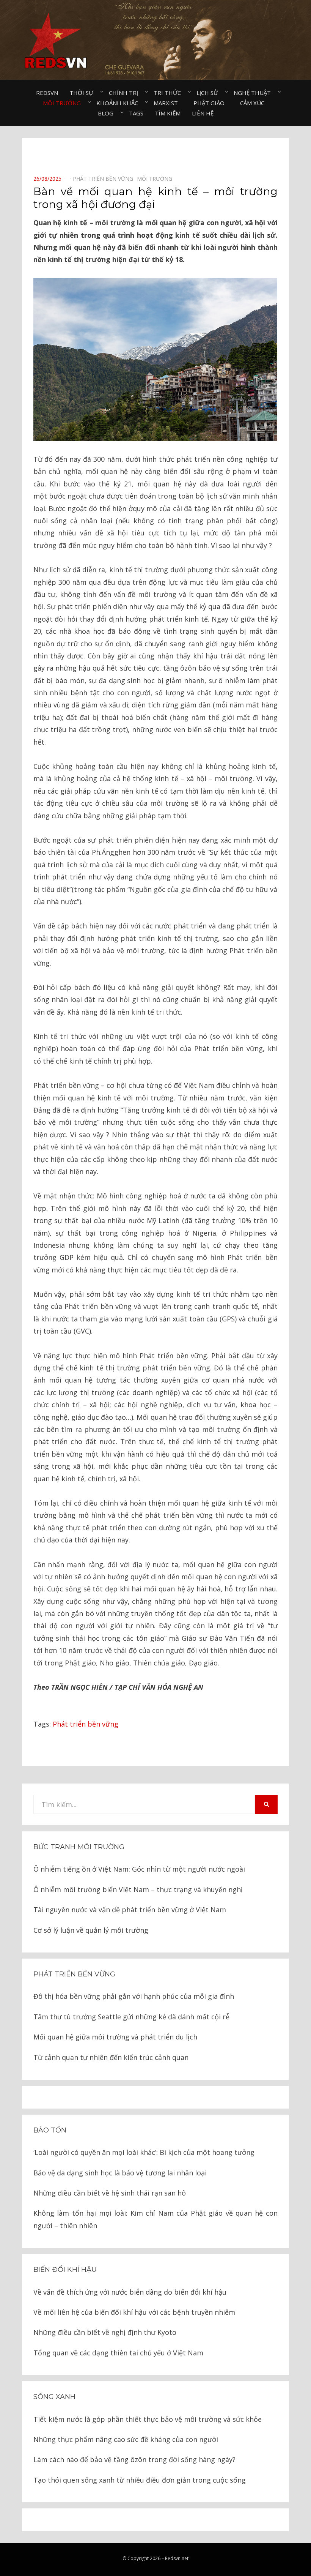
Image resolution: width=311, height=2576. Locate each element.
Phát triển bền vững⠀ (105, 179)
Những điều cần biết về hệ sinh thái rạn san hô (110, 2193)
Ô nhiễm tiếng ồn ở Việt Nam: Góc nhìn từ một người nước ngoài (139, 1869)
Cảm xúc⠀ (254, 103)
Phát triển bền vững (86, 1724)
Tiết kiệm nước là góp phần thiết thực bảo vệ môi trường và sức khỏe (148, 2419)
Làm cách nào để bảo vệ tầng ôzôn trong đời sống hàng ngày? (134, 2459)
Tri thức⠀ (169, 93)
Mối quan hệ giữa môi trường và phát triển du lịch (115, 2037)
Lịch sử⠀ (209, 93)
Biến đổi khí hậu (65, 2270)
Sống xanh (54, 2397)
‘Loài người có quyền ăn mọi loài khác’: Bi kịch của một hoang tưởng (144, 2152)
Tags (136, 113)
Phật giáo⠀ (211, 103)
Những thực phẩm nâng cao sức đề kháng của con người (126, 2439)
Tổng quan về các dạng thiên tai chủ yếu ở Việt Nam (118, 2353)
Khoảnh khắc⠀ (119, 103)
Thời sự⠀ (83, 93)
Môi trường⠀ (64, 103)
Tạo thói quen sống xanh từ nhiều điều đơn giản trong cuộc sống (140, 2480)
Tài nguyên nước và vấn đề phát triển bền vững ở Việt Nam (130, 1910)
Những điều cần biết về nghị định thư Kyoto (105, 2332)
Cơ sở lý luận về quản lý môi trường (91, 1930)
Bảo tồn (50, 2130)
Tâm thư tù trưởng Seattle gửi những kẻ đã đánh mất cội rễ (131, 2017)
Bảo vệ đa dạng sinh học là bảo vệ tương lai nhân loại (120, 2173)
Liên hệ (203, 113)
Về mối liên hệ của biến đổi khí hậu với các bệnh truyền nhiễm (134, 2312)
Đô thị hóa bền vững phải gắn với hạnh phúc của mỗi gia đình (134, 1996)
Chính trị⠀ (126, 93)
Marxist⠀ (168, 103)
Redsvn (47, 93)
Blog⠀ (108, 113)
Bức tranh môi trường (79, 1847)
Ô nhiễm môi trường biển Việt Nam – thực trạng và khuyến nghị (138, 1889)
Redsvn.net (177, 2558)
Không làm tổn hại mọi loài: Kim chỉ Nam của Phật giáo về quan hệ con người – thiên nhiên (155, 2219)
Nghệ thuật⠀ (254, 93)
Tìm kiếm (168, 113)
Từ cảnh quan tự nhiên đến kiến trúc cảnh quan (111, 2057)
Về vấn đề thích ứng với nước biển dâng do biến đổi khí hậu (130, 2292)
